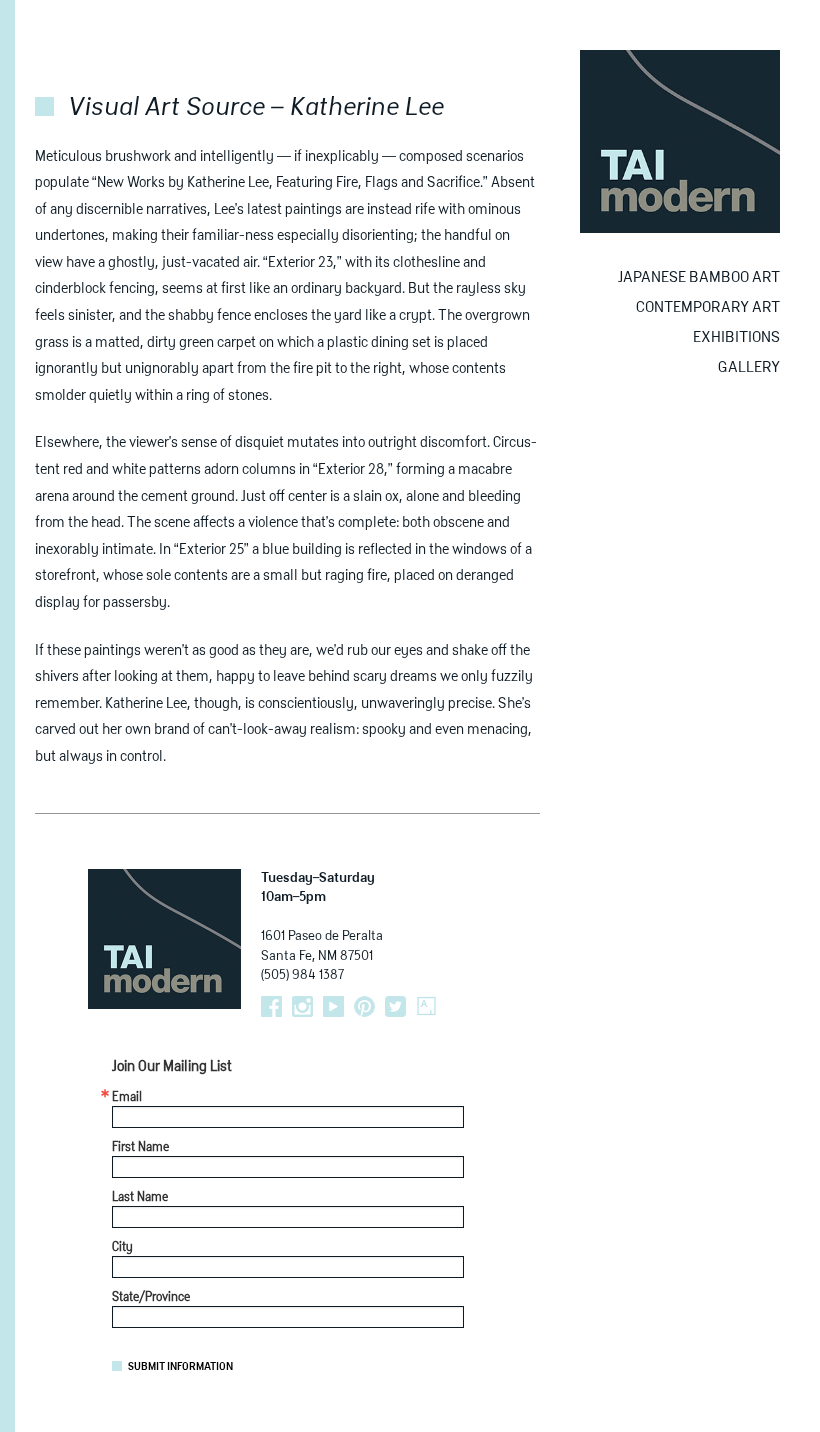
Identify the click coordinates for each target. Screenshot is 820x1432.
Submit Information (180, 1367)
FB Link (271, 1006)
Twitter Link (395, 1006)
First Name (140, 1148)
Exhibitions (736, 337)
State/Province (151, 1298)
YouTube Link (333, 1006)
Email (127, 1098)
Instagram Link (302, 1006)
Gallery (749, 367)
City (122, 1248)
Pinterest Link (364, 1006)
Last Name (140, 1198)
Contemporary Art (708, 307)
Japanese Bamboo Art (699, 277)
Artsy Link (426, 1006)
